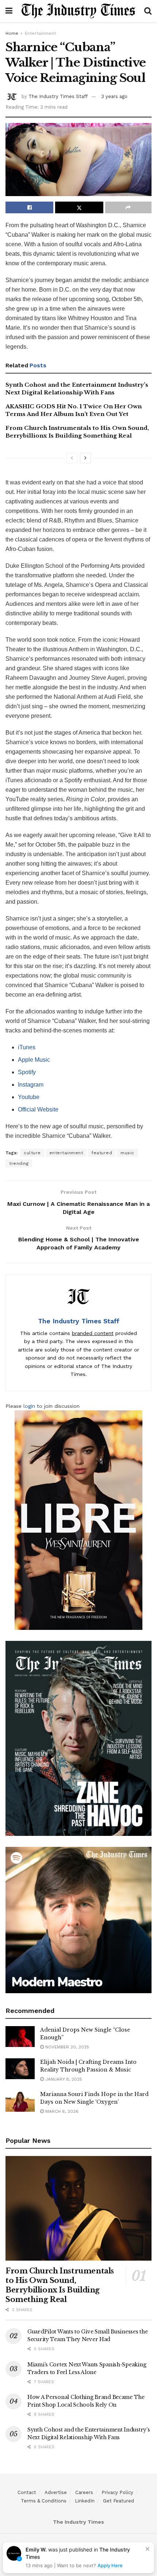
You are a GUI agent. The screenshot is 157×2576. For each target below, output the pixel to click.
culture (32, 1153)
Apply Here (110, 2565)
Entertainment (40, 33)
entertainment (66, 1153)
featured (102, 1153)
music (127, 1153)
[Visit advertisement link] (78, 1520)
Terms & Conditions (44, 2501)
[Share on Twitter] (79, 207)
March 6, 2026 (61, 2111)
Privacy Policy (117, 2492)
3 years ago (114, 96)
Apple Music (34, 1060)
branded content (93, 1333)
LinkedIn (85, 2501)
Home (12, 33)
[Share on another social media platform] (128, 207)
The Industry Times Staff (58, 96)
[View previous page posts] (72, 458)
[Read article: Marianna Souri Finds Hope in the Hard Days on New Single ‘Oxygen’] (20, 2101)
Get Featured (118, 2501)
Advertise (56, 2492)
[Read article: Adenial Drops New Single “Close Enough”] (20, 2037)
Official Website (38, 1109)
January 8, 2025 (63, 2079)
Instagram (31, 1085)
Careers (84, 2492)
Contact (27, 2492)
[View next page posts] (85, 458)
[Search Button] (148, 11)
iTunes (27, 1047)
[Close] (148, 2549)
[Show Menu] (9, 11)
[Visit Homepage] (78, 11)
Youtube (29, 1097)
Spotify (27, 1072)
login (29, 1406)
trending (19, 1163)
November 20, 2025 (66, 2047)
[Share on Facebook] (29, 207)
